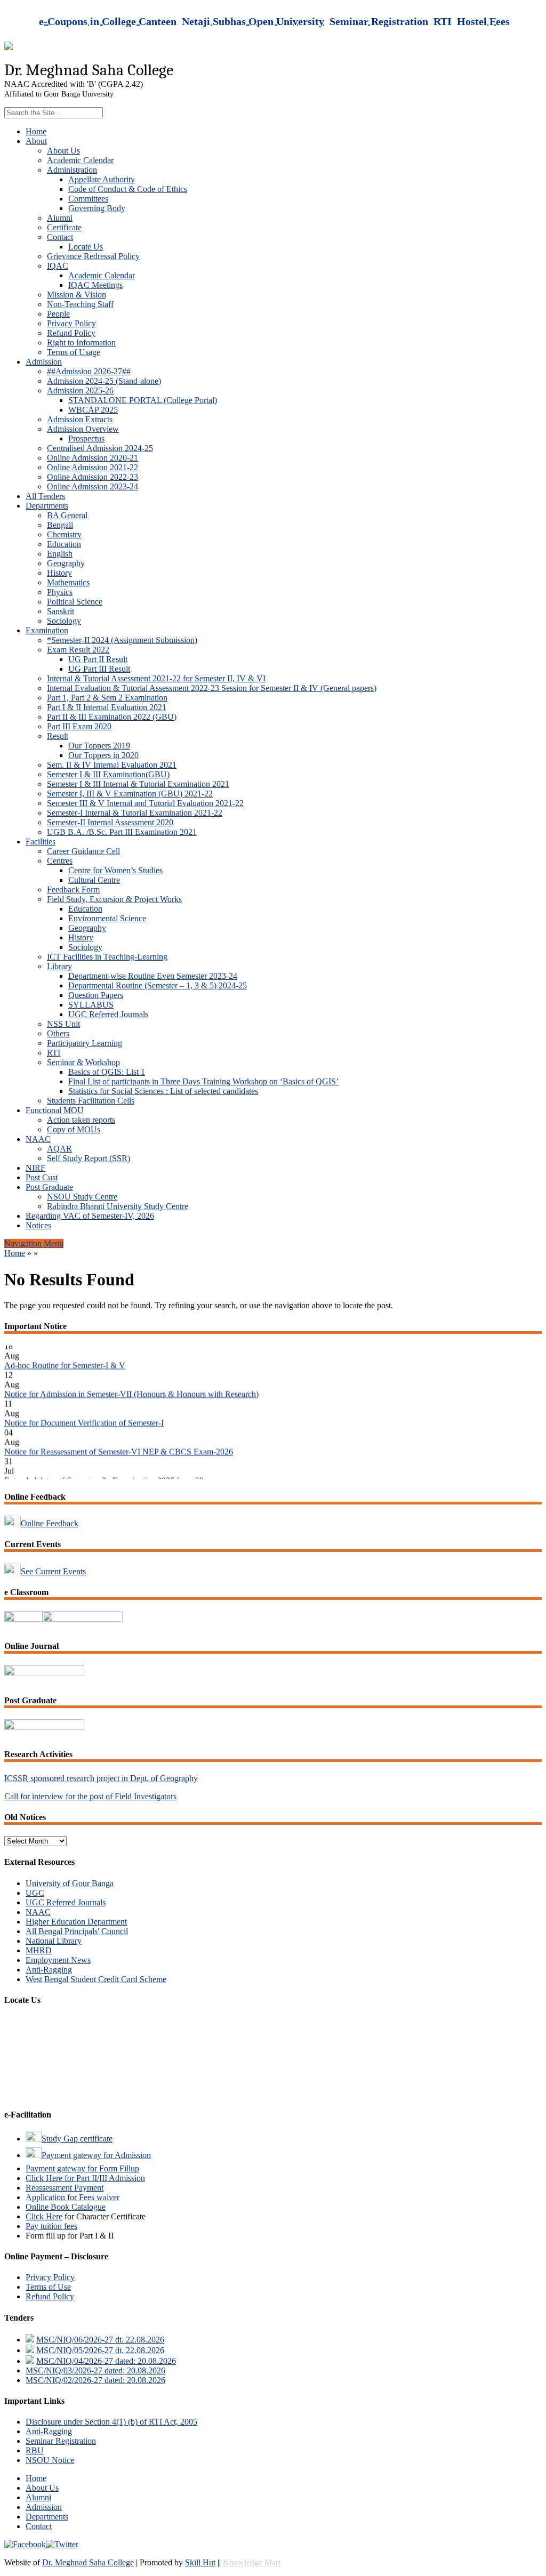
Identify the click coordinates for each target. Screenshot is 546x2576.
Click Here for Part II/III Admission (85, 2178)
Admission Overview (83, 429)
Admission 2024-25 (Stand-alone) (104, 381)
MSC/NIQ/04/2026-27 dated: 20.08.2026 (106, 2361)
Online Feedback (50, 1523)
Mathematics (68, 582)
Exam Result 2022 (78, 650)
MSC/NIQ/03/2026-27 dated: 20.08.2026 (95, 2370)
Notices (38, 1225)
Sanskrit (61, 611)
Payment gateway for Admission (96, 2155)
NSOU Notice (50, 2460)
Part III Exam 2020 (79, 726)
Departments (47, 506)
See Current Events (53, 1571)
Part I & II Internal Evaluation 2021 (107, 707)
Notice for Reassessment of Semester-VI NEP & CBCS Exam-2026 (119, 1438)
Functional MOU (55, 1110)
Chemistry (64, 534)
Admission (44, 362)
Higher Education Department (76, 1922)
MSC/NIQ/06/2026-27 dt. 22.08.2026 (100, 2340)
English (60, 554)
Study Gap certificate (77, 2139)
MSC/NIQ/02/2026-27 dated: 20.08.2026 (95, 2380)
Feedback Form (73, 889)
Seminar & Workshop (83, 1062)
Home (36, 131)
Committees (88, 199)
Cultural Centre (94, 880)
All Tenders (45, 496)
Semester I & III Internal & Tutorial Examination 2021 (138, 784)
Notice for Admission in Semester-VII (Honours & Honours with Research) (131, 1380)
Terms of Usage (74, 352)
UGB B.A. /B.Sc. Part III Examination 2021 (122, 832)
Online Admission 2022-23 (93, 477)
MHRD (39, 1950)
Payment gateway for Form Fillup (82, 2168)
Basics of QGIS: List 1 (107, 1072)
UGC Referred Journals (108, 1014)
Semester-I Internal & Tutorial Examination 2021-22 (135, 813)
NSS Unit (63, 1024)
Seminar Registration (61, 2441)
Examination (47, 630)
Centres (60, 861)
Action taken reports (81, 1120)
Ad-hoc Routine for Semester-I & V (65, 1352)
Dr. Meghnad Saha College (88, 2562)
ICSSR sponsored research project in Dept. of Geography (101, 1778)
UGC (35, 1893)
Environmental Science (107, 918)
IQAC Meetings (95, 285)
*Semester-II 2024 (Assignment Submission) (122, 640)
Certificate (64, 227)
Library (59, 966)
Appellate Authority (102, 179)
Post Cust (42, 1177)
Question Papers (96, 995)
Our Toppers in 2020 (103, 755)
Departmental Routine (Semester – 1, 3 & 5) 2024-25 (158, 985)
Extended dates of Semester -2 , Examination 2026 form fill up (109, 1467)
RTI (54, 1053)
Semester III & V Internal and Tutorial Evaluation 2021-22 (145, 803)
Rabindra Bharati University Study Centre (118, 1206)
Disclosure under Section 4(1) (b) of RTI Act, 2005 (111, 2422)
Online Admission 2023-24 (93, 486)
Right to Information (81, 343)
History (59, 573)
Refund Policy (71, 333)
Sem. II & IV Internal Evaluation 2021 (112, 765)
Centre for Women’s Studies (115, 870)
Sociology (64, 621)
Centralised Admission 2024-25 (100, 448)
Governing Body (97, 208)
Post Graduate (49, 1187)
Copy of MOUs (74, 1129)
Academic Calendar (80, 160)
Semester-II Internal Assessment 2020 (110, 822)
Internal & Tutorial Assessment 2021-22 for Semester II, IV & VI (156, 678)
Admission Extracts (80, 419)
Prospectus (86, 438)
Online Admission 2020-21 (93, 458)
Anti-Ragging (49, 1970)
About (36, 141)
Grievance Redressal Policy (93, 256)
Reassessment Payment (65, 2188)
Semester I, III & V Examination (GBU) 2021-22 (130, 794)
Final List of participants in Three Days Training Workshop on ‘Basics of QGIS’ (203, 1081)
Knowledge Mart (252, 2562)
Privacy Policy (71, 323)
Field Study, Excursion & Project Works (114, 899)
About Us (63, 151)
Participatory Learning (85, 1043)
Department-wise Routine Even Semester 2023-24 (153, 976)
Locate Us (86, 247)
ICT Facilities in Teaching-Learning (107, 957)
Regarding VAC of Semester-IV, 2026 (90, 1216)
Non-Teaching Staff (80, 304)
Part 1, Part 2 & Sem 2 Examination (107, 698)
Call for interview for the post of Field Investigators (90, 1796)
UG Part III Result (99, 669)
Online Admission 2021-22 (93, 467)
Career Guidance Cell (83, 851)
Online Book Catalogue (66, 2207)
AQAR (59, 1149)
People (58, 314)
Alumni (60, 218)
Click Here (44, 2216)
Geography (66, 563)
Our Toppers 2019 (99, 746)
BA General (67, 515)
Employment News (58, 1960)
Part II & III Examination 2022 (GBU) (112, 717)
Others (58, 1033)
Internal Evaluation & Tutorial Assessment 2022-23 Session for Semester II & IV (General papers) (212, 688)
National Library (54, 1941)
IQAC (58, 266)
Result (58, 736)
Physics (60, 592)
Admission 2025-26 (80, 391)
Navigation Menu (34, 1243)
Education (64, 544)
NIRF (35, 1168)
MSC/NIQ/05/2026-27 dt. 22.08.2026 (100, 2350)
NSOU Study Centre (82, 1197)
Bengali (60, 525)
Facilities (41, 842)
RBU (35, 2450)
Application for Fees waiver (73, 2197)
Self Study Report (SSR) (89, 1158)
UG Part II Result (98, 659)
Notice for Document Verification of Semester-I (84, 1409)
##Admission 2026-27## (89, 371)
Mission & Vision (77, 295)
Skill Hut (200, 2562)
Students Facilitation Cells (91, 1101)
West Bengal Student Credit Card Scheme (96, 1979)
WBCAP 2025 (93, 410)
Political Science (75, 602)
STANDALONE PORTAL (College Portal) (143, 400)
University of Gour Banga (70, 1883)
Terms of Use (48, 2287)
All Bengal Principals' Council (77, 1931)
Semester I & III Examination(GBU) (108, 774)
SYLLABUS (91, 1005)
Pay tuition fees (51, 2226)
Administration (72, 170)
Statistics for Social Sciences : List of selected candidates (163, 1091)
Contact (60, 237)
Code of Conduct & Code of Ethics (128, 189)
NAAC (38, 1139)
